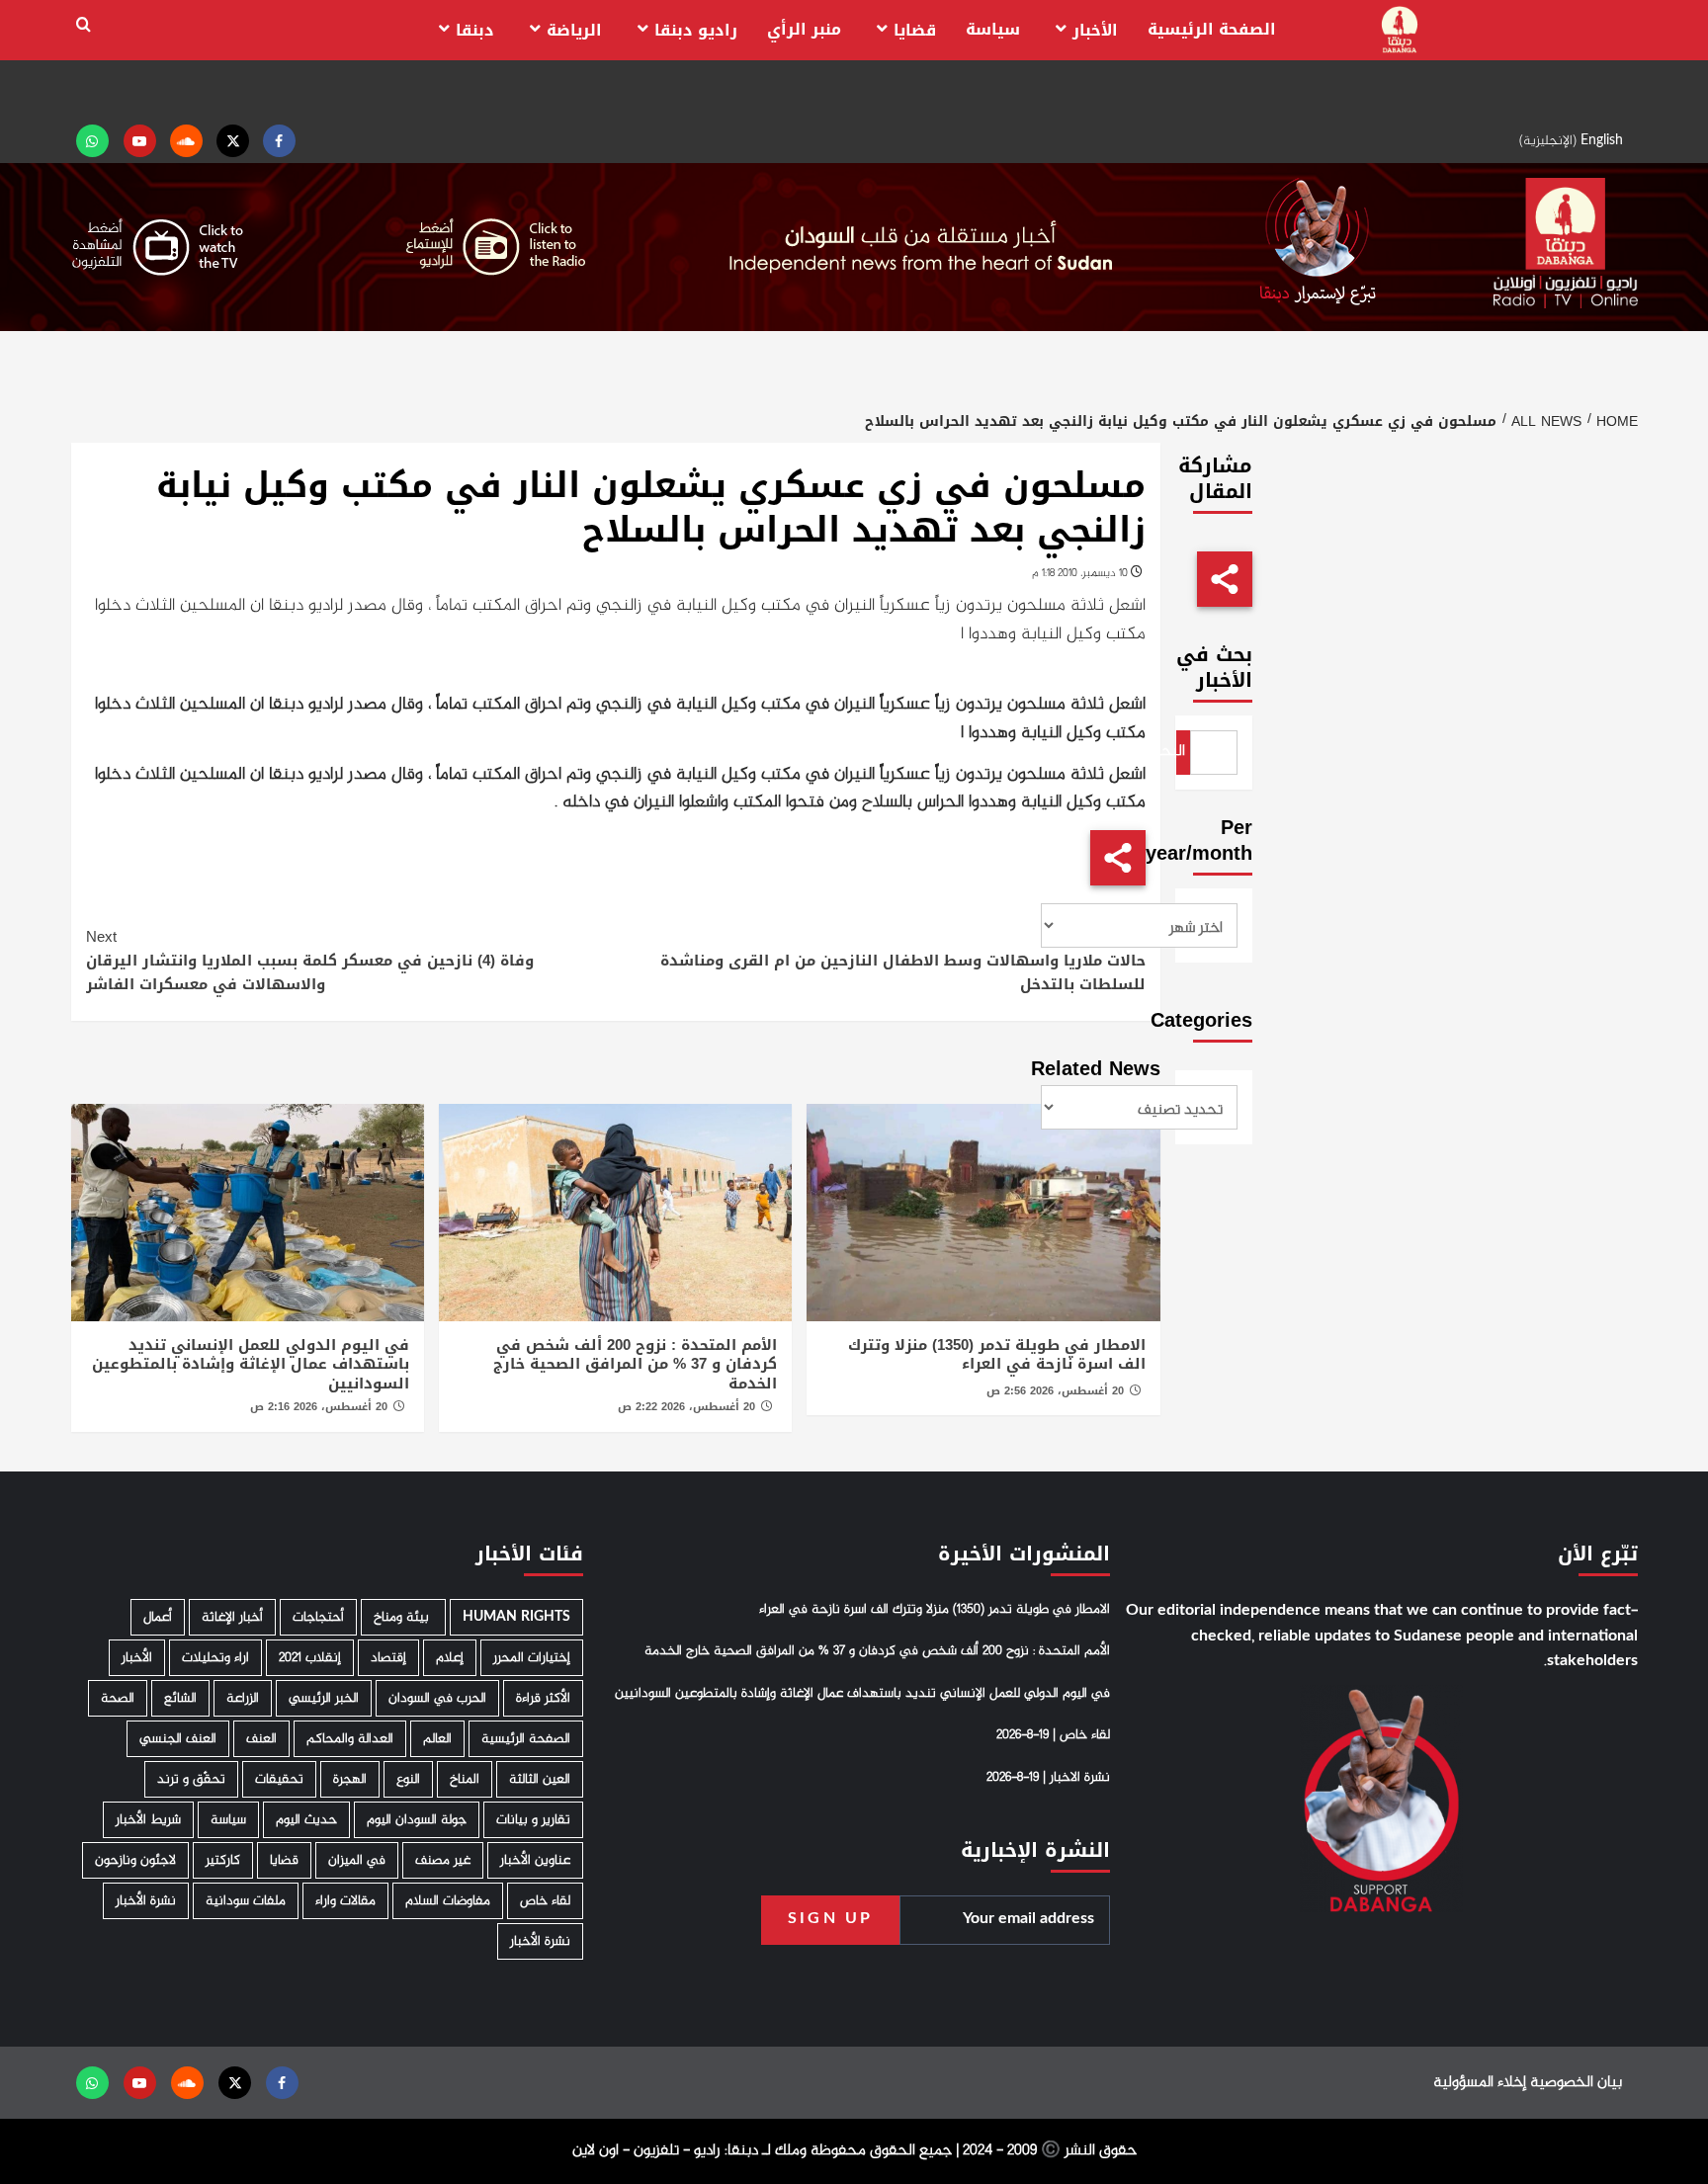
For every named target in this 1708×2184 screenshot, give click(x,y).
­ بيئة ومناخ (403, 1617)
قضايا (915, 30)
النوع (408, 1779)
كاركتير (223, 1860)
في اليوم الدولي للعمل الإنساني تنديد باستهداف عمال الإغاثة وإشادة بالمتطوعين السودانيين (251, 1364)
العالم (437, 1739)
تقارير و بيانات (533, 1820)
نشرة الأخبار (146, 1901)
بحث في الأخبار (1214, 668)
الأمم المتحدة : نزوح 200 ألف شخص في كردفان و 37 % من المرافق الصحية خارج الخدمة (635, 1364)
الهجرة (350, 1779)
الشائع (180, 1698)
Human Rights (516, 1617)
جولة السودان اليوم (417, 1820)
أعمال (158, 1617)
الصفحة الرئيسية (1212, 29)
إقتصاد (388, 1658)
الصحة (118, 1698)
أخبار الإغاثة (232, 1617)
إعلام (450, 1658)
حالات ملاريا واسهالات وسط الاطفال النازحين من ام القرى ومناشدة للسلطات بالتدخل (903, 961)
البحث (1181, 752)
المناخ (465, 1779)
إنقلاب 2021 (310, 1658)
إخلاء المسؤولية (1480, 2083)
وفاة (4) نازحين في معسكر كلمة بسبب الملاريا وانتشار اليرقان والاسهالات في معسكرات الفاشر (310, 961)
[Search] (84, 25)
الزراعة (243, 1698)
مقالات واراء (345, 1901)
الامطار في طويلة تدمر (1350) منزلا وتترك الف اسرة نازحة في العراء (997, 1355)
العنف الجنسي (178, 1739)
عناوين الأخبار (535, 1860)
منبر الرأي (804, 29)
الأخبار (1095, 30)
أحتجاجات (318, 1617)
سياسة (993, 29)
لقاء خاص (545, 1901)
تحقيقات (279, 1779)
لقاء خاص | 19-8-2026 (1053, 1735)
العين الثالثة (540, 1779)
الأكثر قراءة (543, 1698)
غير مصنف (443, 1860)
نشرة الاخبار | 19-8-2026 (1048, 1778)
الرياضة (574, 30)
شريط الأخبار (148, 1820)
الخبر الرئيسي (324, 1698)
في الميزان (357, 1860)
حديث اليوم (306, 1820)
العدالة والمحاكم (350, 1739)
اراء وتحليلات (215, 1658)
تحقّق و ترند (191, 1779)
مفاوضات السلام (448, 1901)
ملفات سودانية (246, 1901)
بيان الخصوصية (1576, 2083)
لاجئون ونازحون (135, 1860)
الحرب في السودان (437, 1698)
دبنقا (475, 30)
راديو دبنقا (696, 30)
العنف (261, 1739)
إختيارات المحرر (532, 1658)
